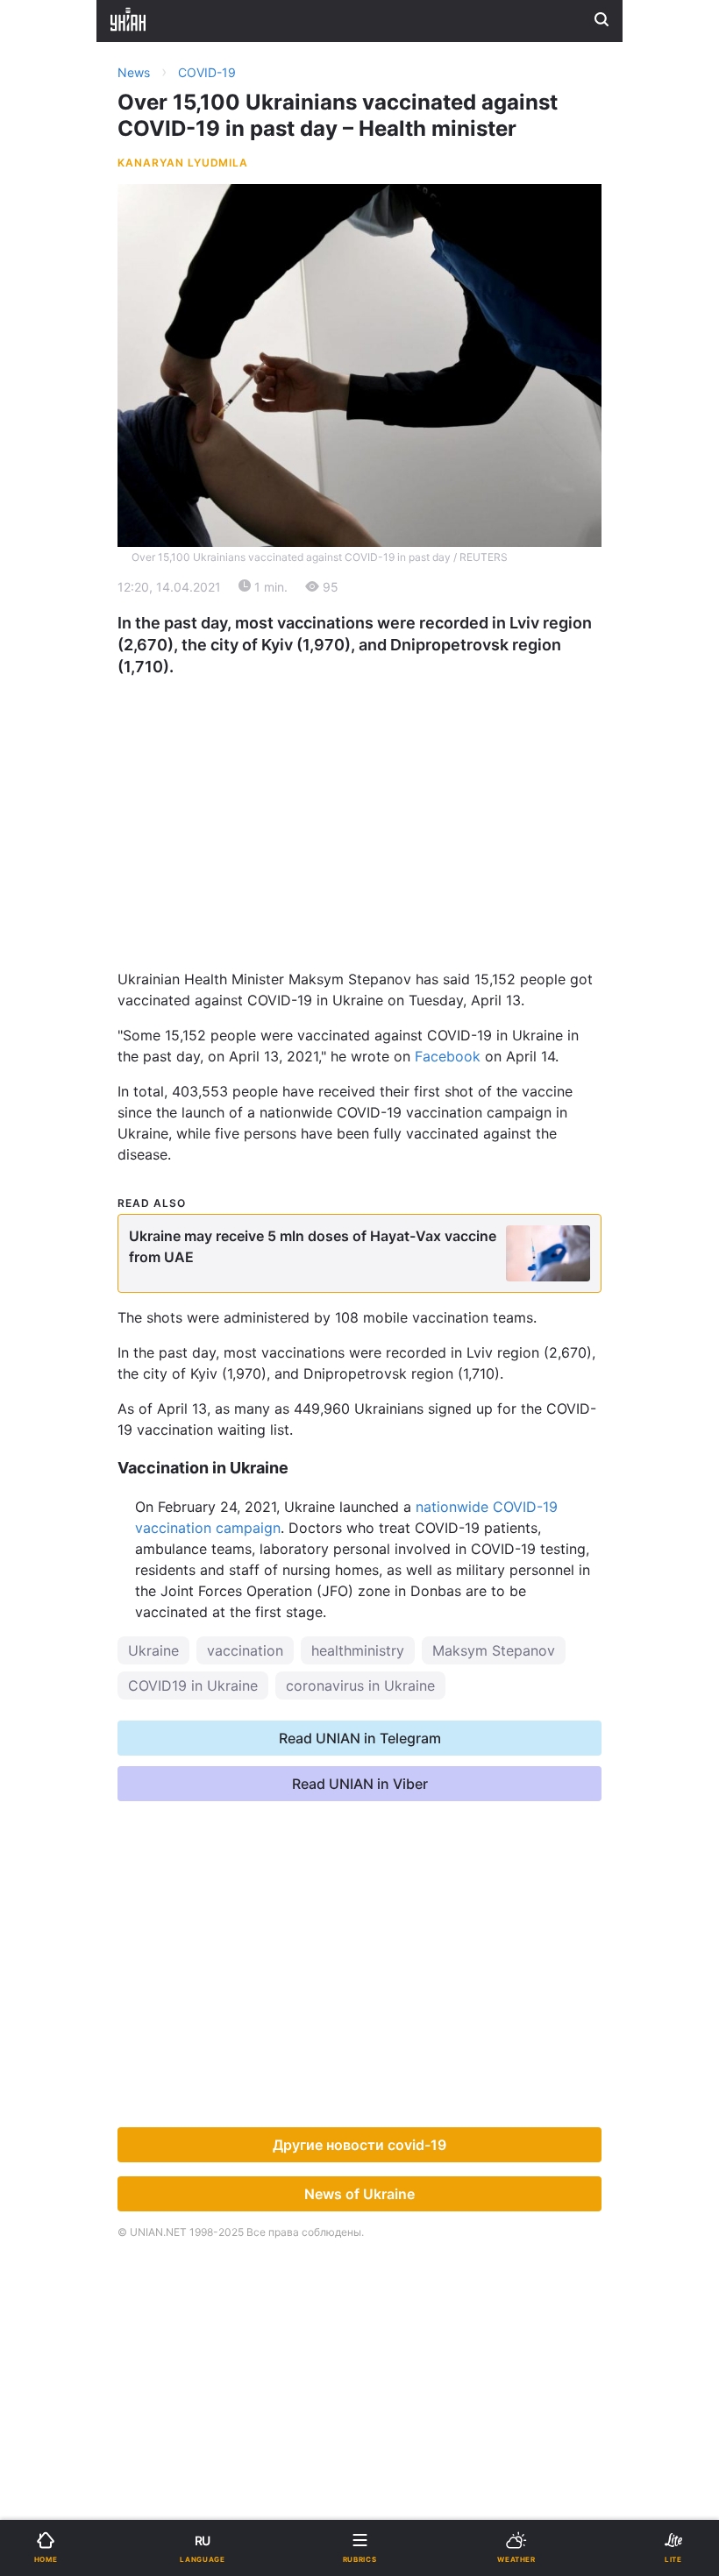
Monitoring (81, 691)
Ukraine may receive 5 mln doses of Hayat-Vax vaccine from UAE (313, 1246)
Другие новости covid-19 (359, 2145)
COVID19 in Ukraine (193, 1685)
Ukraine (153, 1650)
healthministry (358, 1650)
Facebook (448, 1056)
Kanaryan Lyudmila (183, 163)
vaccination (245, 1650)
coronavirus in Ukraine (360, 1685)
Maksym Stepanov (494, 1650)
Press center (413, 691)
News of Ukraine (359, 2194)
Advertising (83, 653)
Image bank (409, 653)
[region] (359, 801)
